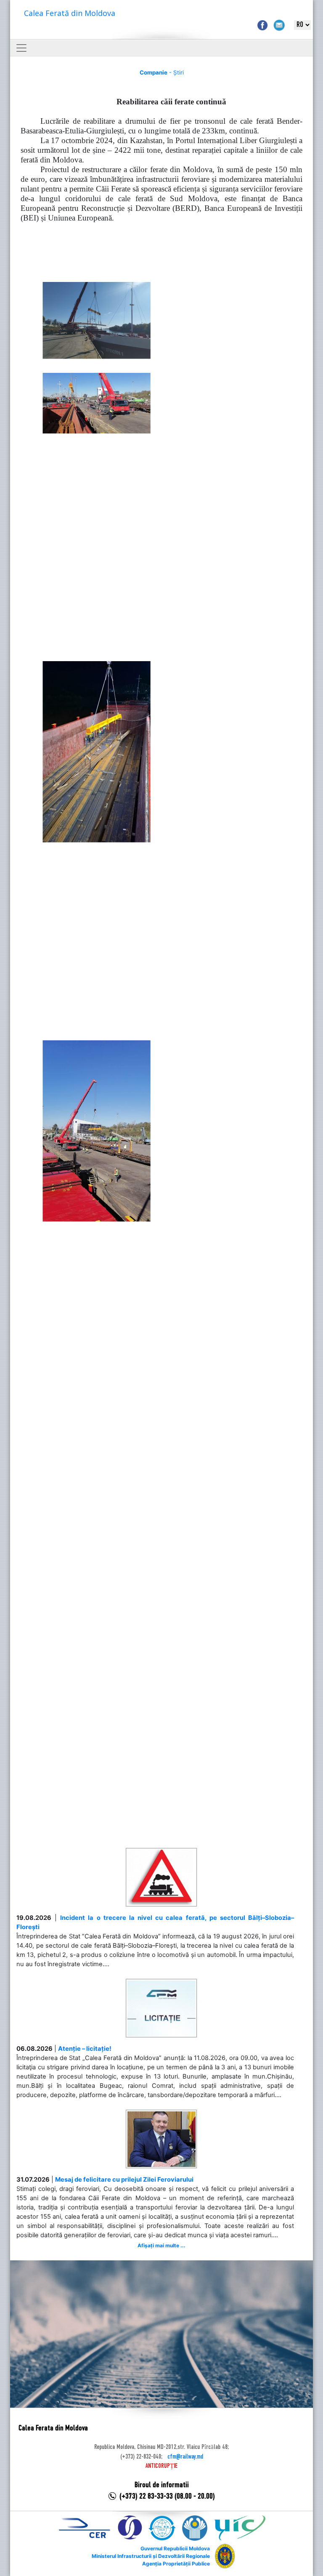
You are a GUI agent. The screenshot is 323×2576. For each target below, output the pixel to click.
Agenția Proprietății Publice (176, 2564)
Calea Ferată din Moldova (70, 13)
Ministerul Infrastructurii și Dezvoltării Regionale (151, 2556)
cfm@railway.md (185, 2457)
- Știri (162, 72)
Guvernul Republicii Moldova (175, 2548)
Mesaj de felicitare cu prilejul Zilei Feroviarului (124, 2180)
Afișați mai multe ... (161, 2245)
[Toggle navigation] (21, 48)
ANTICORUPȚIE (161, 2466)
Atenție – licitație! (85, 2049)
